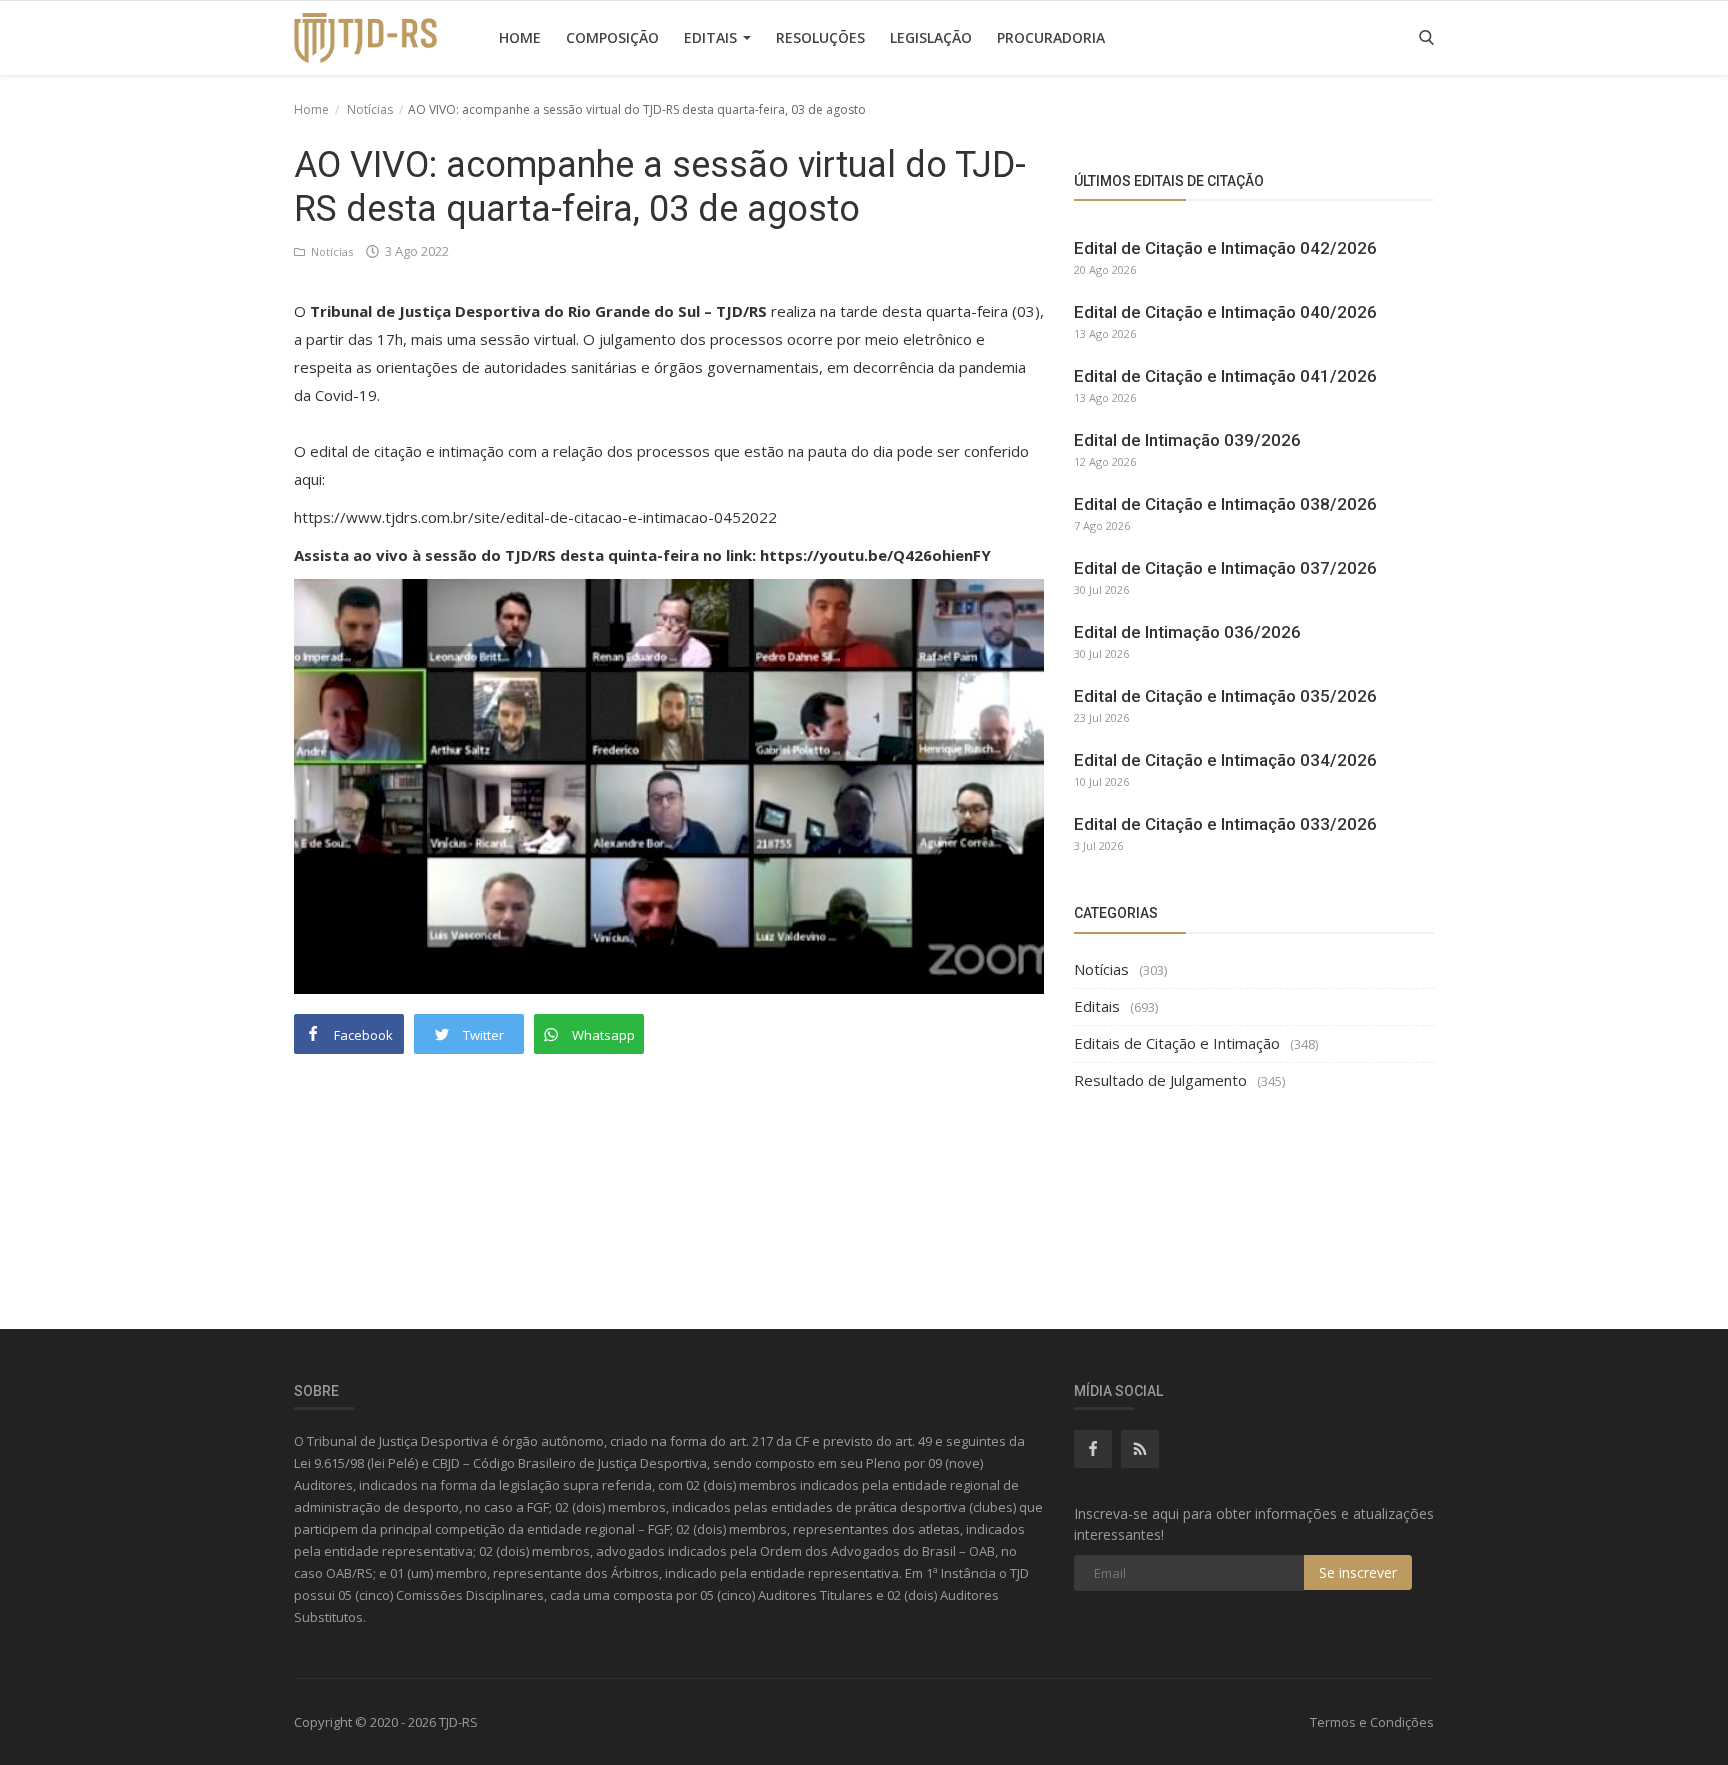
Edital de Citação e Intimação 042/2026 (1225, 248)
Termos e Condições (1372, 1722)
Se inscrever (1358, 1572)
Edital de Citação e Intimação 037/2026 (1225, 568)
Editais (712, 37)
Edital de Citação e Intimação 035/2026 (1225, 696)
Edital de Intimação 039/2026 (1187, 440)
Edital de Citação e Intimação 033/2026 (1225, 824)
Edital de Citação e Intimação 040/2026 (1225, 312)
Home (520, 37)
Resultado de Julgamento (1160, 1080)
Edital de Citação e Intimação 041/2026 (1225, 376)
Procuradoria (1051, 37)
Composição (612, 37)
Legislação (931, 37)
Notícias (370, 109)
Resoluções (820, 37)
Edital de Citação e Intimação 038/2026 (1225, 504)
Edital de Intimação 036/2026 (1187, 632)
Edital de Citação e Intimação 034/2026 (1225, 760)
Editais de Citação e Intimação (1177, 1043)
